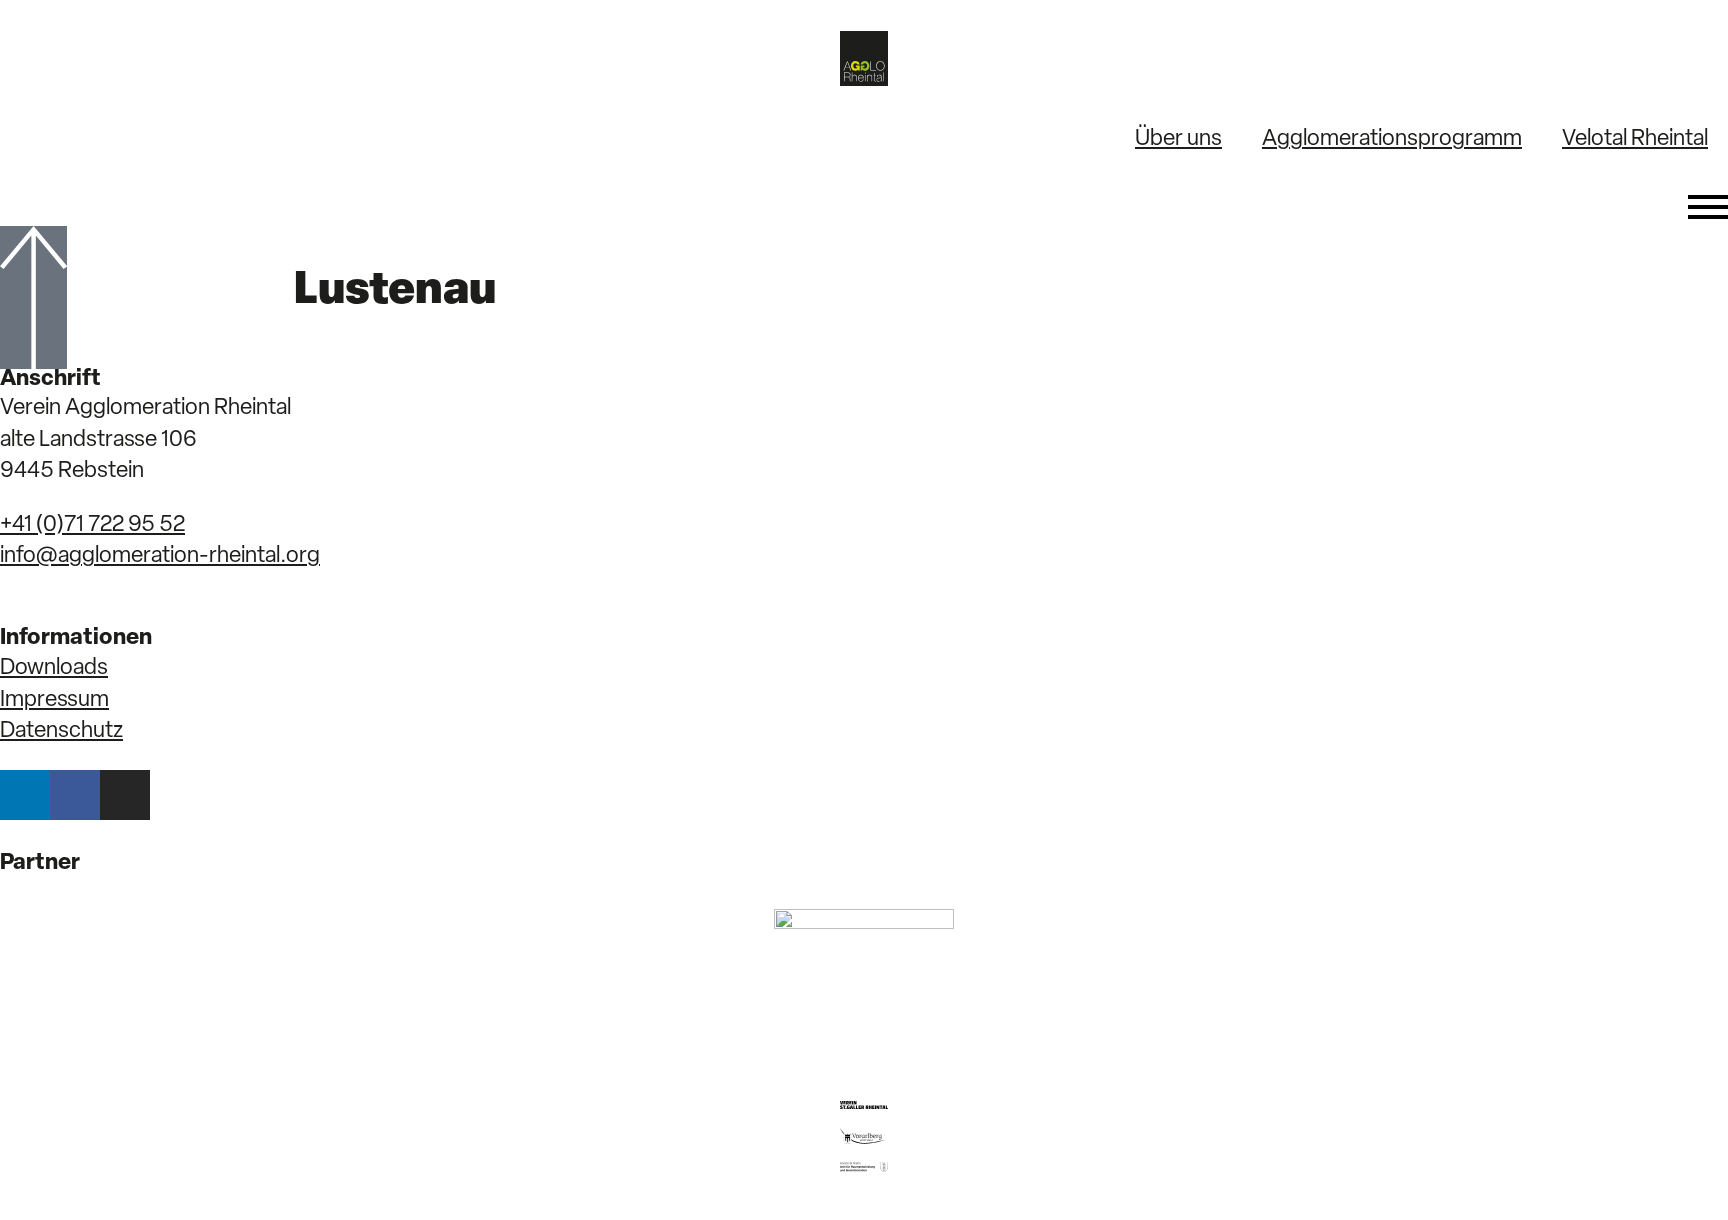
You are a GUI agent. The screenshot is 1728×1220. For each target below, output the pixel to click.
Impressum (54, 700)
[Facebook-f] (75, 795)
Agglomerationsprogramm (1392, 139)
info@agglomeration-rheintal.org (160, 556)
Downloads (54, 668)
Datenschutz (61, 731)
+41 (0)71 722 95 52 (92, 525)
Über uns (1178, 139)
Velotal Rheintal (1635, 139)
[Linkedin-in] (25, 795)
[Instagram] (125, 795)
